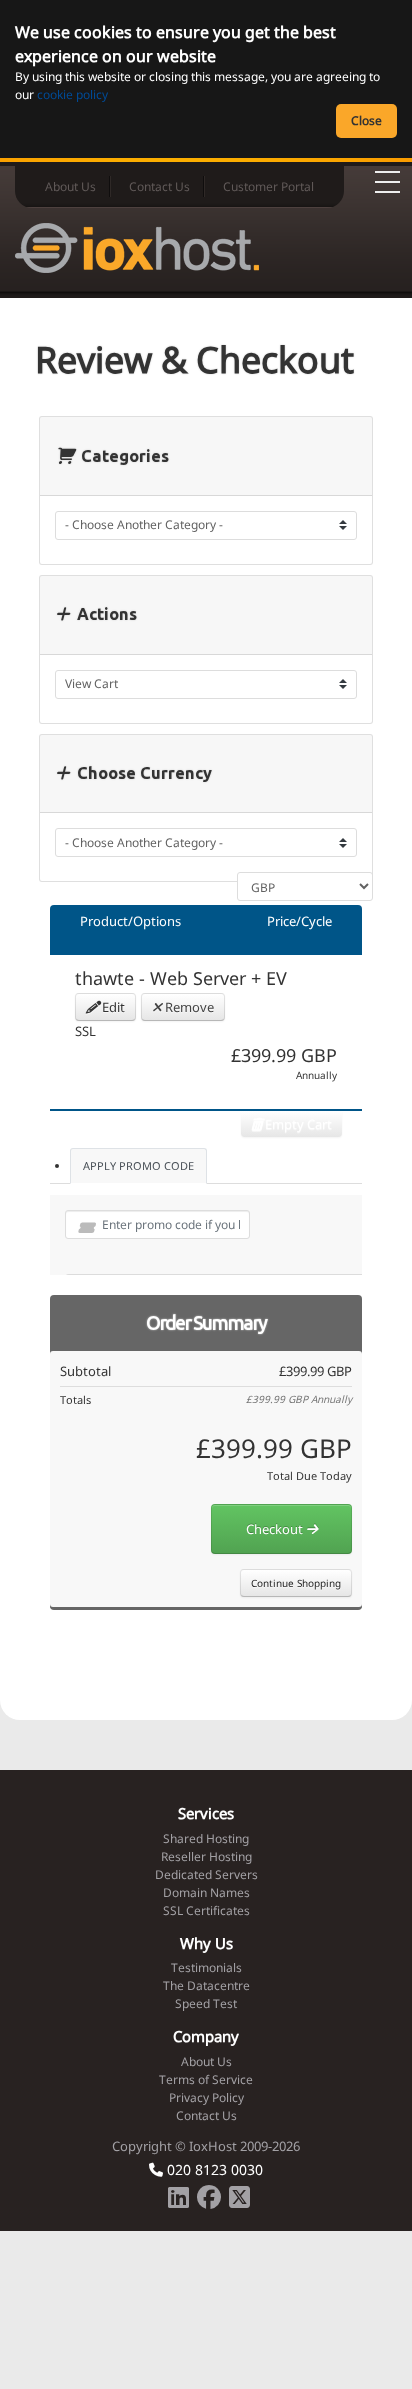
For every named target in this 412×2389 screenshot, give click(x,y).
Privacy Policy (206, 2097)
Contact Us (159, 186)
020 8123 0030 (213, 2169)
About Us (70, 186)
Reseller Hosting (206, 1856)
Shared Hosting (206, 1838)
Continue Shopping (296, 1583)
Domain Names (206, 1892)
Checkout (276, 1529)
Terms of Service (206, 2079)
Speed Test (206, 2003)
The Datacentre (206, 1985)
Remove (188, 1007)
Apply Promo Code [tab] (138, 1165)
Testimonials (206, 1967)
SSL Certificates (206, 1910)
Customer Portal (268, 186)
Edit (112, 1007)
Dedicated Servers (206, 1874)
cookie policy (72, 94)
